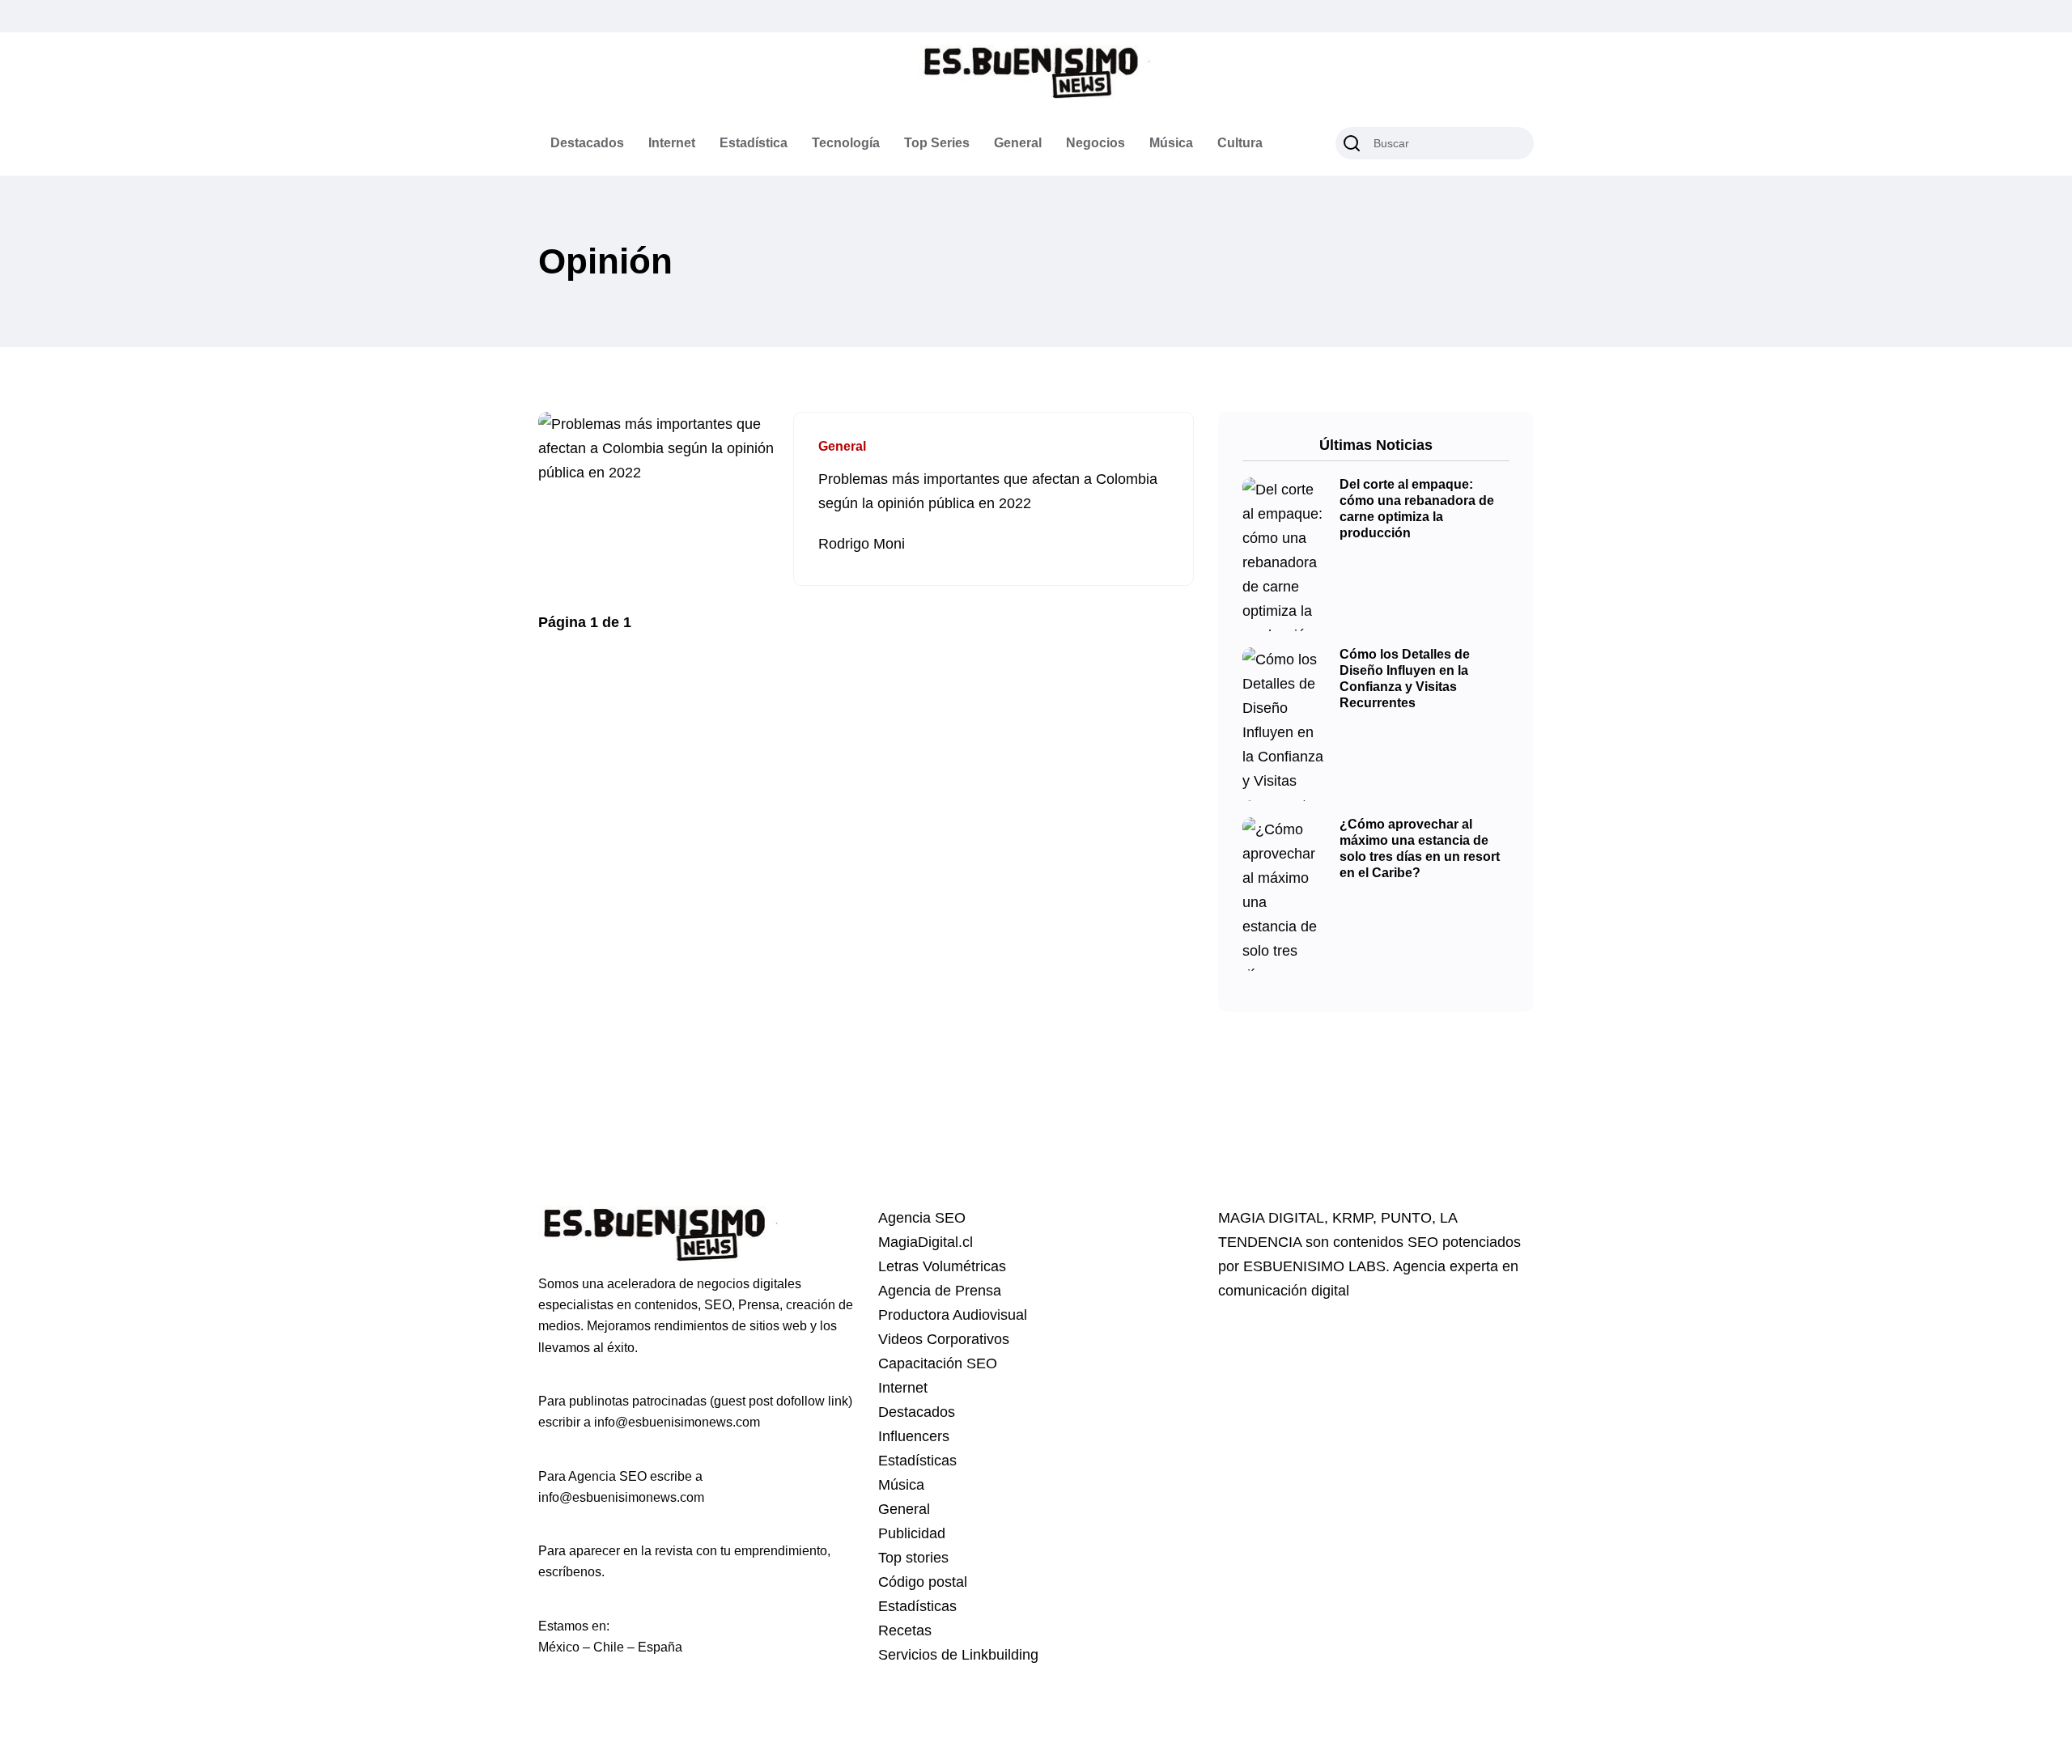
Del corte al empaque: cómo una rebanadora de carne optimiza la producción (1417, 509)
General (1018, 143)
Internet (672, 143)
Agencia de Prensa (940, 1291)
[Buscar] (1352, 143)
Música (1171, 143)
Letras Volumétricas (942, 1266)
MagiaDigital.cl (926, 1242)
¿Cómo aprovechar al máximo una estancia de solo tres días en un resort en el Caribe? (1420, 849)
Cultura (1240, 143)
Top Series (937, 143)
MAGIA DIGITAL (1271, 1218)
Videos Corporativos (944, 1339)
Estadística (754, 143)
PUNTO (1406, 1218)
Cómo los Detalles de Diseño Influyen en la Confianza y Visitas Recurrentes (1405, 679)
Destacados (587, 143)
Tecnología (846, 143)
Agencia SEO (922, 1218)
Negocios (1095, 143)
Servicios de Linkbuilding (958, 1655)
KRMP (1352, 1218)
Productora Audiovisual (953, 1315)
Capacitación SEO (938, 1363)
